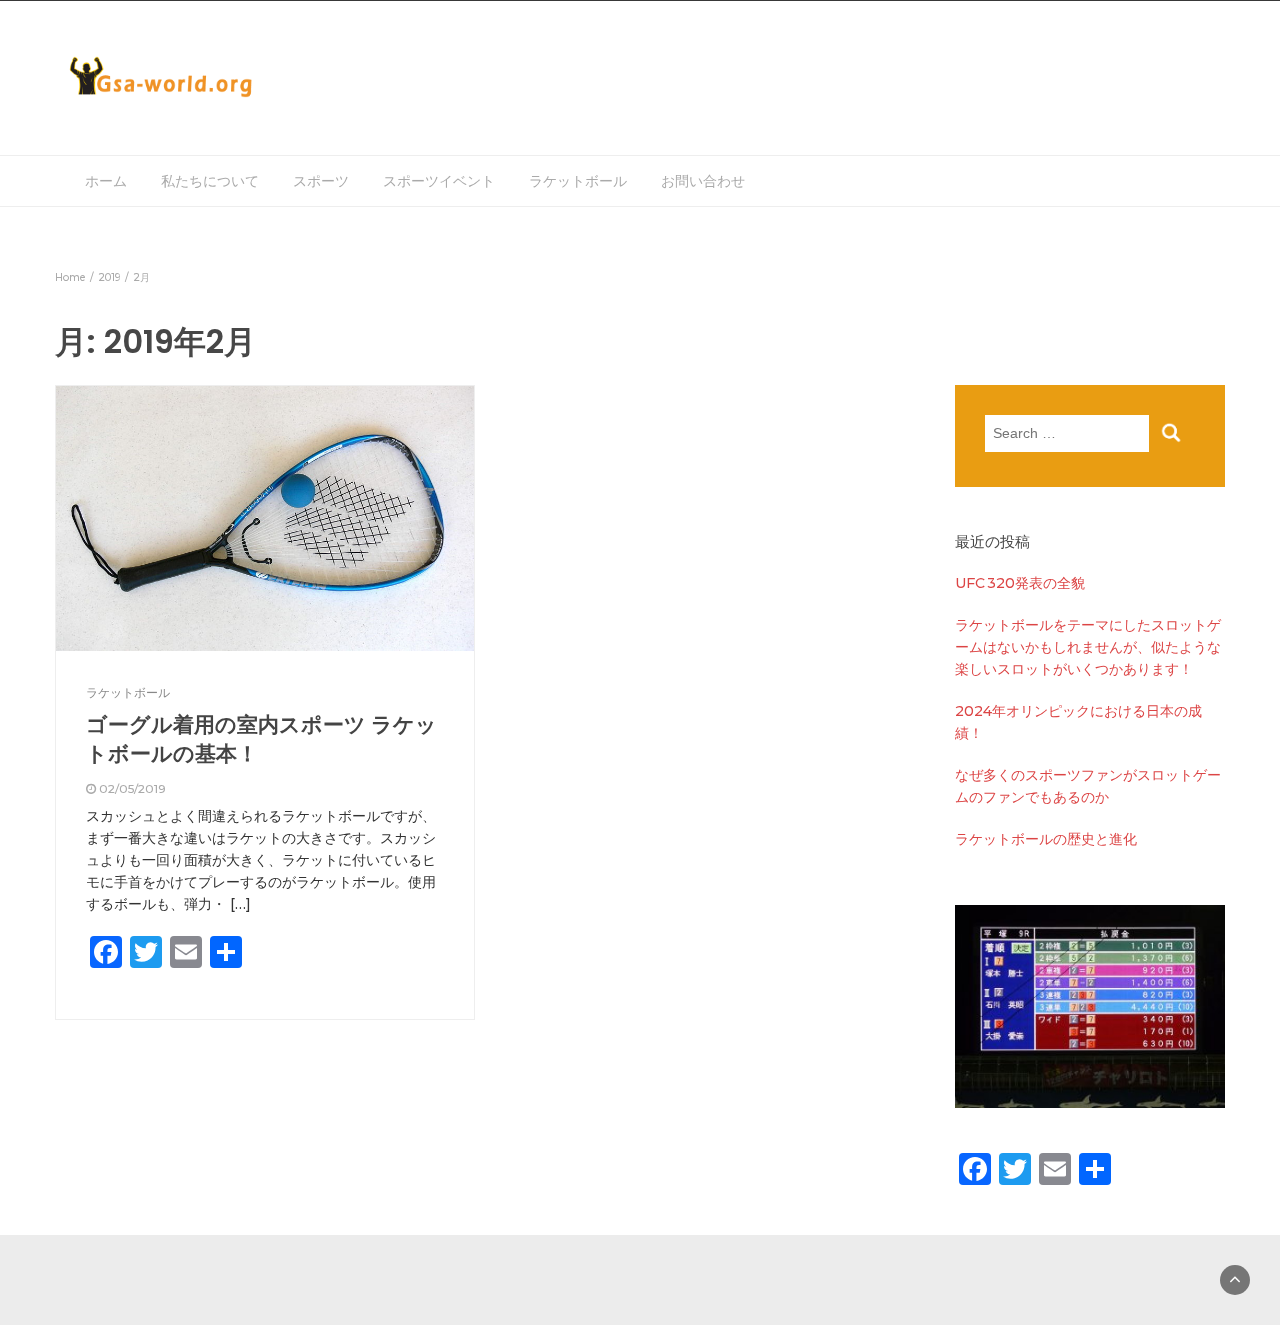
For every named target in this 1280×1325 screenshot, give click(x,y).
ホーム (106, 181)
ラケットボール (578, 181)
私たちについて (210, 181)
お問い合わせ (703, 181)
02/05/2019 (132, 788)
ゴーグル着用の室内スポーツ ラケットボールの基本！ (261, 738)
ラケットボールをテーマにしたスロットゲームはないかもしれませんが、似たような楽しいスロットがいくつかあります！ (1088, 647)
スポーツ (321, 181)
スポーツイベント (439, 181)
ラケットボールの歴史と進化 (1046, 839)
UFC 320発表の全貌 (1020, 583)
